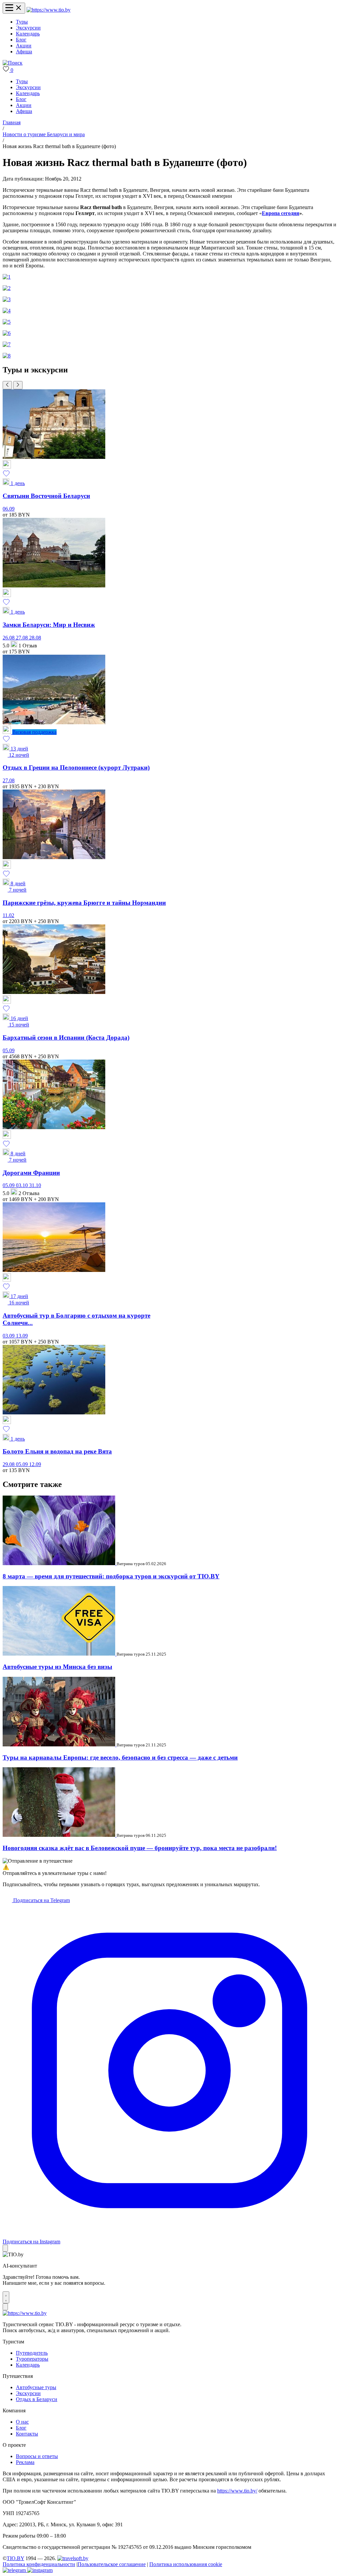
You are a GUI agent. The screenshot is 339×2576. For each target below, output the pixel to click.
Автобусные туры (36, 2387)
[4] (7, 311)
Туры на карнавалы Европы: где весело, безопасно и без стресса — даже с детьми (120, 1757)
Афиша (24, 52)
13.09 (22, 1336)
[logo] (48, 10)
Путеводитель (32, 2353)
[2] (7, 288)
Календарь (28, 34)
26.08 (9, 638)
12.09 (35, 1464)
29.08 (9, 1464)
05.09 (9, 1050)
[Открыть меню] (14, 8)
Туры (22, 22)
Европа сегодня (281, 213)
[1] (7, 277)
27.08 (23, 638)
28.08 (35, 638)
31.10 (35, 1185)
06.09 (9, 509)
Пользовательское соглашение (112, 2564)
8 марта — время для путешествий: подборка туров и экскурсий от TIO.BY (111, 1576)
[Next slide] (18, 385)
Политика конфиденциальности (39, 2564)
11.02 (8, 915)
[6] (7, 333)
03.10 (23, 1185)
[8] (7, 356)
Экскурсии (28, 28)
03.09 (9, 1336)
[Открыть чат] (6, 2297)
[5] (7, 322)
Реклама (25, 2462)
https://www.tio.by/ (237, 2491)
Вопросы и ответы (37, 2456)
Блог (21, 40)
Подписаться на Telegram (41, 1900)
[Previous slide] (7, 385)
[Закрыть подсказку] (5, 2248)
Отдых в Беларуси (37, 2399)
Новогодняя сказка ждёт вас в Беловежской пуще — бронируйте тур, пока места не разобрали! (140, 1848)
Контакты (27, 2434)
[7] (7, 344)
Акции (24, 46)
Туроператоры (32, 2359)
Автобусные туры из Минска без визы (57, 1667)
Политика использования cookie (186, 2564)
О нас (22, 2422)
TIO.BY (15, 2558)
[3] (7, 299)
